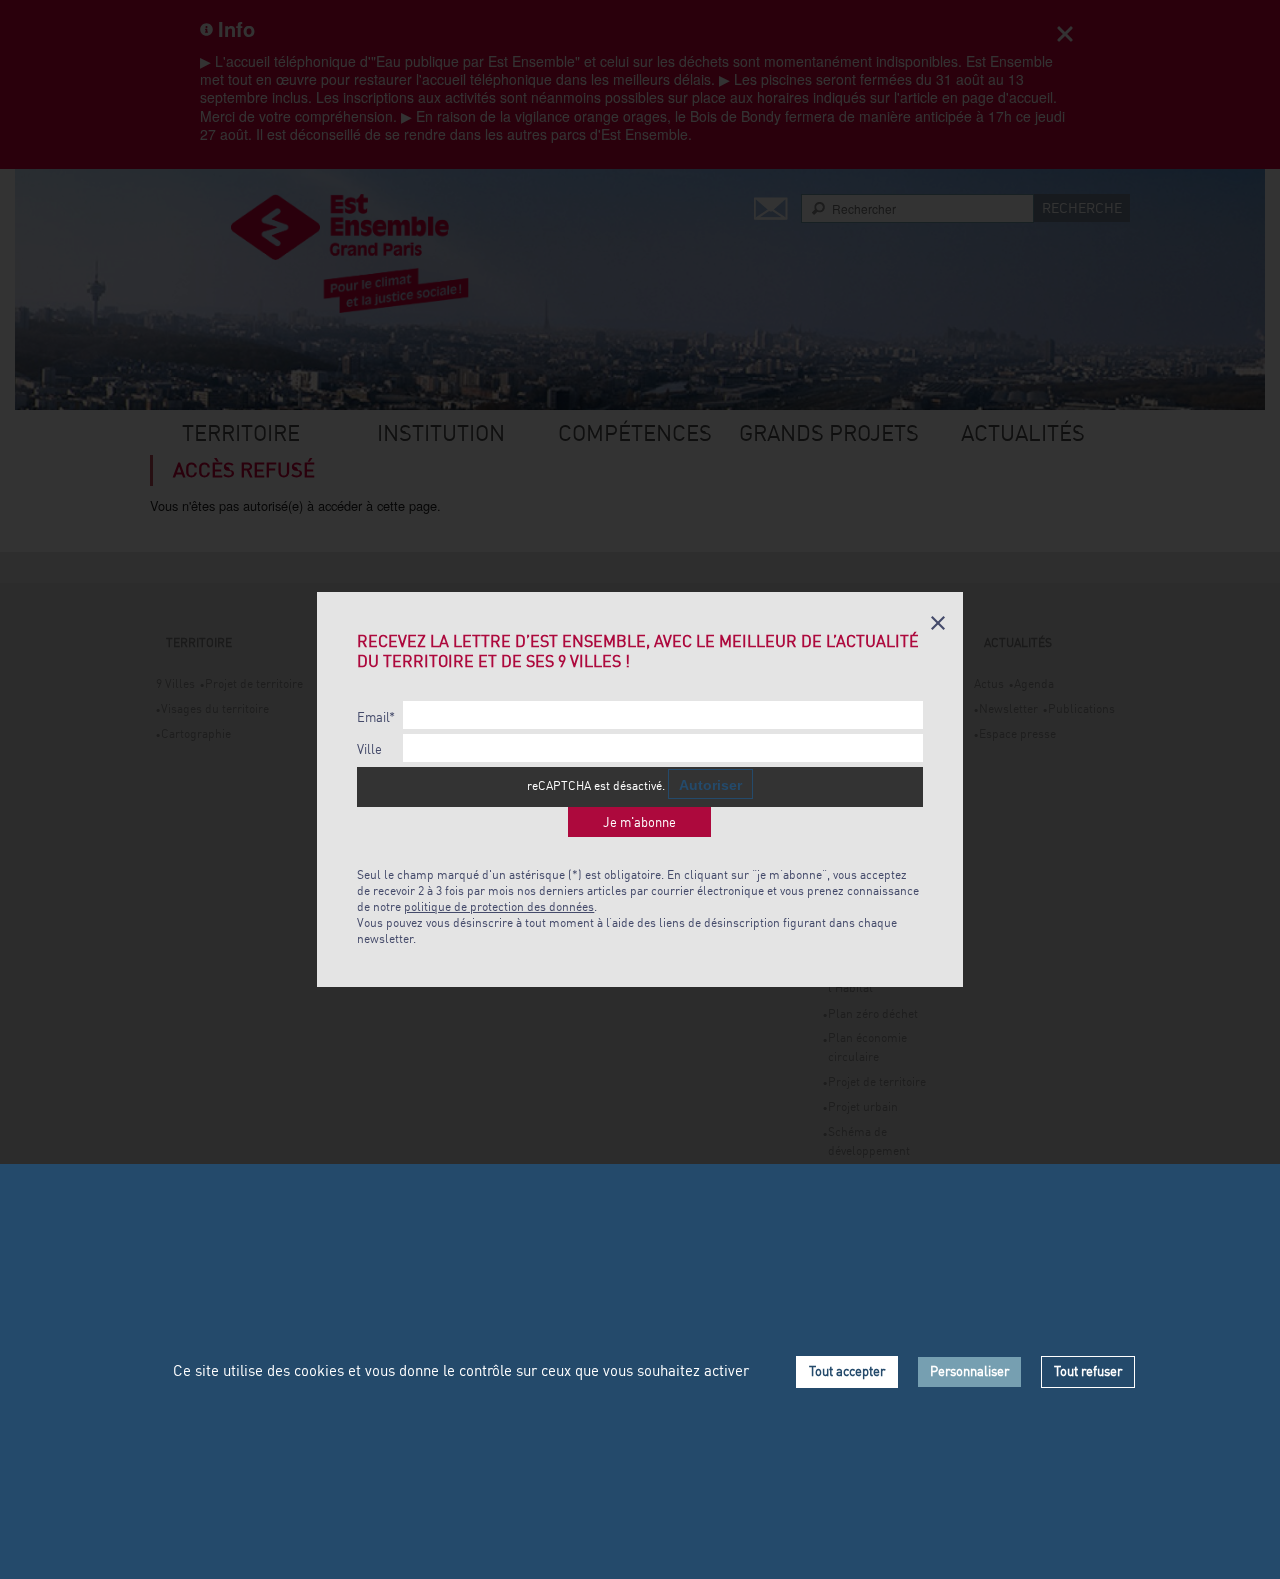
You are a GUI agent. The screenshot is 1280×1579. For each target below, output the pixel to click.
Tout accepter (847, 1371)
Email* (376, 717)
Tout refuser (1088, 1371)
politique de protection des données (499, 906)
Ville (369, 749)
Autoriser (710, 785)
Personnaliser (969, 1371)
